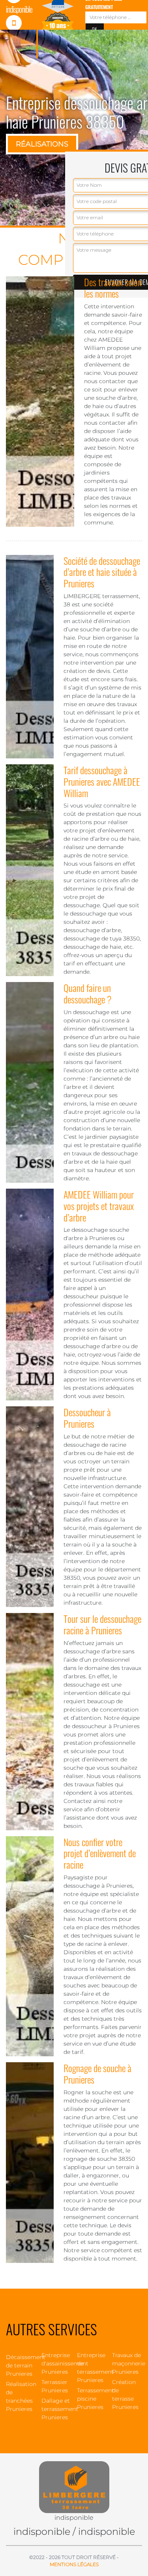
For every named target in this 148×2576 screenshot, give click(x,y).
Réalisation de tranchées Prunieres (21, 2396)
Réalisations (42, 144)
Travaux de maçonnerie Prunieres (127, 2363)
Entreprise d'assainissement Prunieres (56, 2363)
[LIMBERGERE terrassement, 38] (74, 2483)
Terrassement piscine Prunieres (92, 2399)
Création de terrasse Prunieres (125, 2395)
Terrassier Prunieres (55, 2386)
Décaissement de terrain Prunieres (21, 2365)
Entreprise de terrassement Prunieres (92, 2368)
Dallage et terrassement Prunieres (56, 2409)
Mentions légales (74, 2564)
